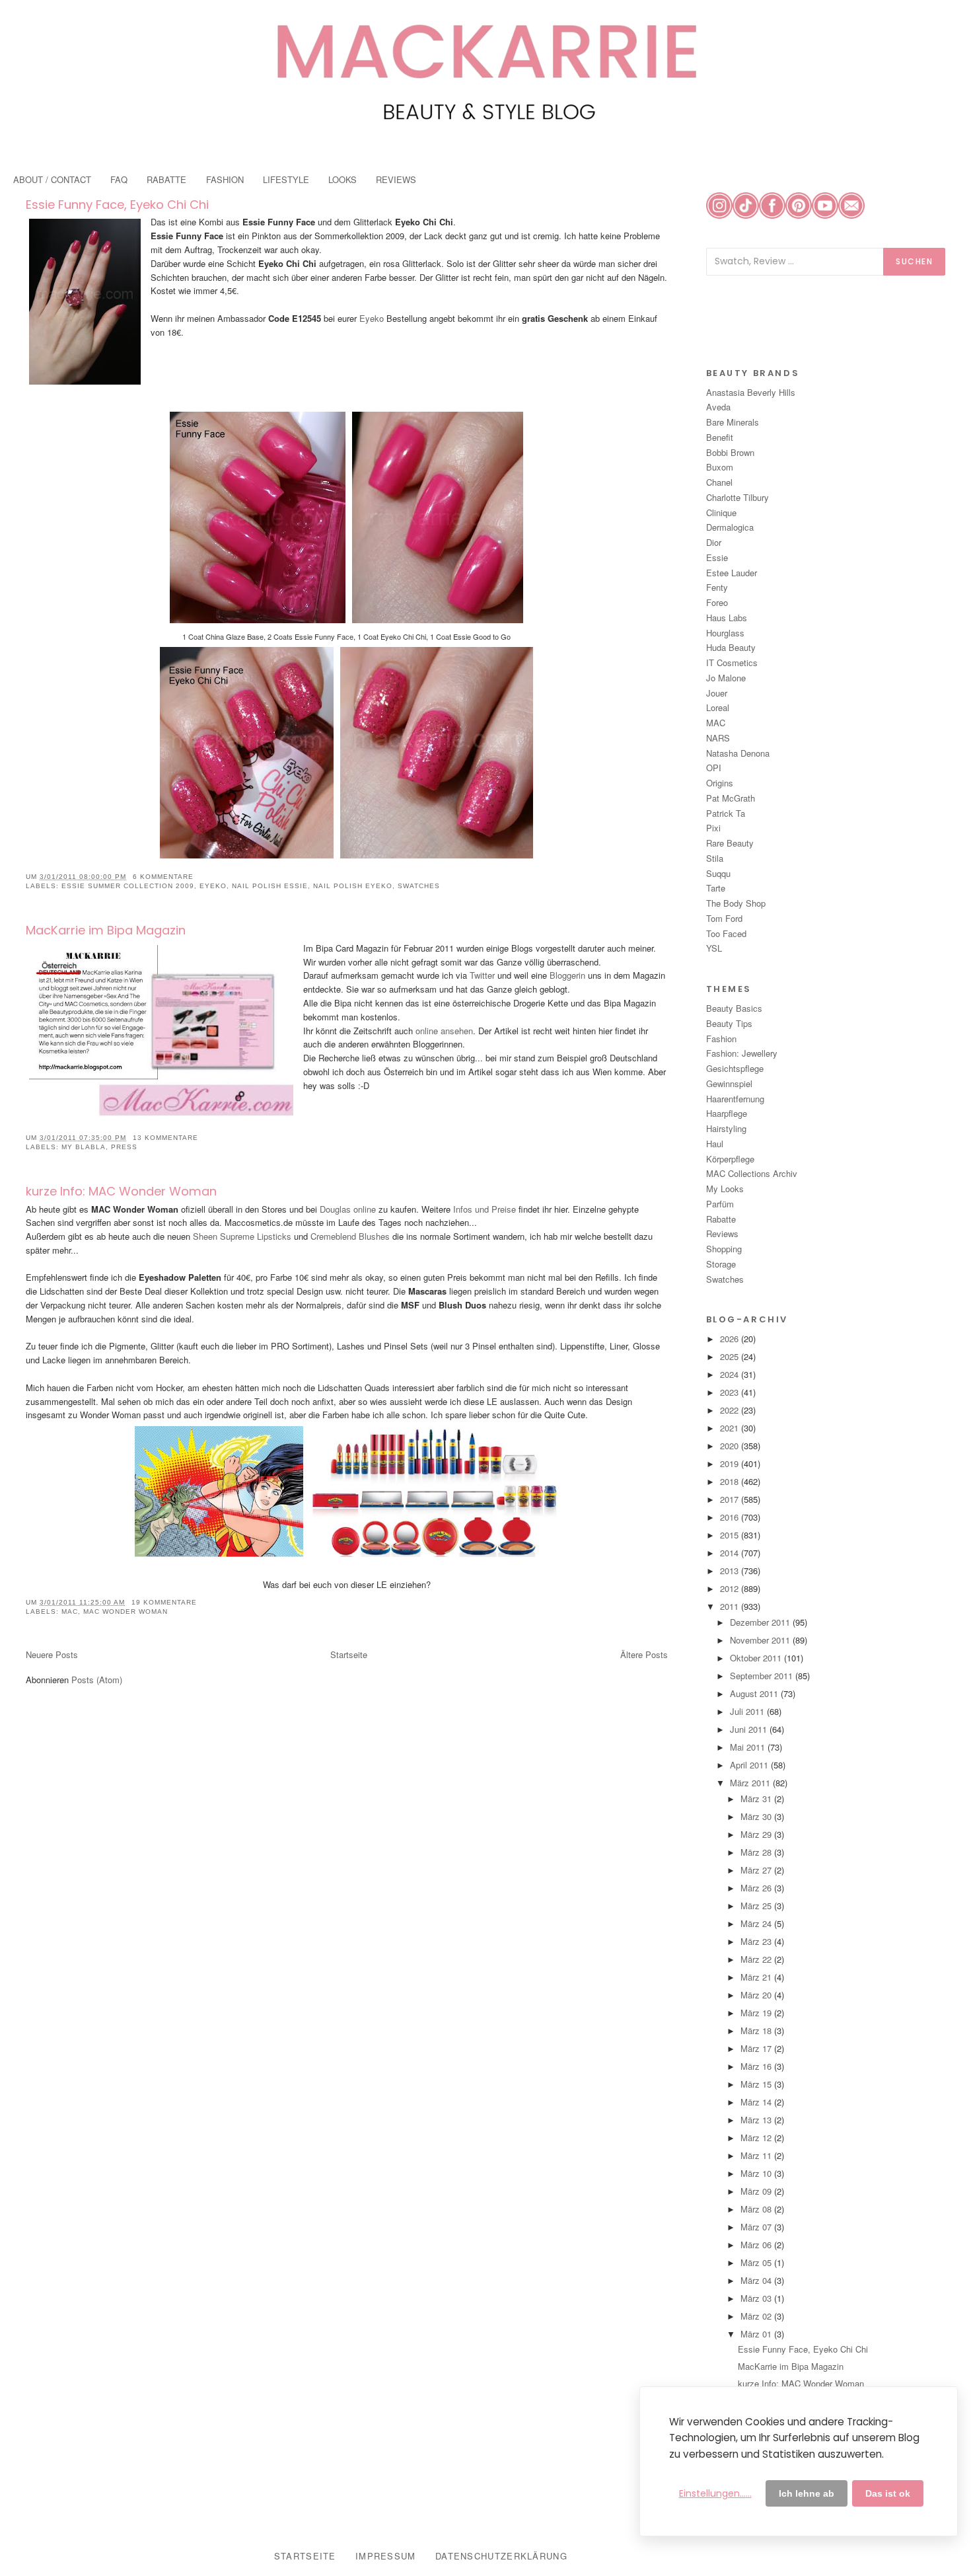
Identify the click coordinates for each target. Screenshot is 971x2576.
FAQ (119, 179)
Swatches (419, 886)
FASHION (225, 179)
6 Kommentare (163, 877)
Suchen (914, 261)
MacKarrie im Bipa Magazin (106, 930)
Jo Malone (726, 678)
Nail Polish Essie (270, 886)
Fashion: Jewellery (742, 1053)
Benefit (720, 437)
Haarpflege (727, 1113)
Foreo (717, 602)
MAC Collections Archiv (752, 1173)
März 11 (757, 2155)
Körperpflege (730, 1159)
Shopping (724, 1249)
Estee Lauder (732, 573)
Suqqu (718, 873)
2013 (731, 1571)
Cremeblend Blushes (351, 1236)
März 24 (757, 1923)
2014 (731, 1553)
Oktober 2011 (757, 1658)
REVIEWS (396, 179)
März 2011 (751, 1783)
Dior (714, 542)
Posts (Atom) (97, 1680)
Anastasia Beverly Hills (751, 392)
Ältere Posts (644, 1654)
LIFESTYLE (286, 179)
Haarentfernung (735, 1099)
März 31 (757, 1799)
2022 (731, 1410)
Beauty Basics (734, 1008)
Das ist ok (888, 2493)
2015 (731, 1535)
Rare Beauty (730, 843)
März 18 (757, 2030)
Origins (720, 783)
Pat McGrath (731, 798)
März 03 (757, 2298)
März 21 (757, 1977)
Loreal (718, 707)
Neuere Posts (52, 1654)
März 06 (757, 2245)
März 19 (757, 2013)
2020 (731, 1446)
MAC (70, 1611)
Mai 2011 (749, 1747)
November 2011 (761, 1640)
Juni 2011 (750, 1729)
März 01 (757, 2334)
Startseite (349, 1654)
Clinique (721, 512)
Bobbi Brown (730, 452)
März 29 (757, 1834)
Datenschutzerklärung (501, 2556)
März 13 (757, 2120)
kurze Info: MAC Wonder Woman (121, 1191)
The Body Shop (736, 903)
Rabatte (721, 1219)
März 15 (757, 2084)
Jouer (717, 693)
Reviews (722, 1233)
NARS (718, 738)
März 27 (757, 1870)
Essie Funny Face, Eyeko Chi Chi (117, 205)
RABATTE (166, 179)
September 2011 (763, 1676)
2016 (731, 1517)
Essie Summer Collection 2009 (128, 886)
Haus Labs (727, 618)
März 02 (757, 2316)
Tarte (716, 888)
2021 (731, 1428)
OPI (714, 768)
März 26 (757, 1888)
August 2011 (755, 1693)
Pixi (713, 828)
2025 (731, 1356)
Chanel (719, 482)
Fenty (717, 587)
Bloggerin (567, 975)
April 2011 (750, 1765)
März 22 (757, 1959)
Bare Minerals (733, 422)
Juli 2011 (748, 1711)
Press (124, 1147)
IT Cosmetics (732, 663)
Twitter (482, 975)
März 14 (757, 2102)
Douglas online (348, 1209)
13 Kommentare (165, 1138)
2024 (731, 1374)
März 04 (757, 2280)
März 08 (757, 2209)
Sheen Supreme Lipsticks (242, 1236)
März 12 (757, 2138)
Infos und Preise (485, 1209)
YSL (714, 948)
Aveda (718, 407)
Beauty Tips (729, 1023)
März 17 (757, 2048)
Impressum (386, 2556)
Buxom (720, 467)
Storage (721, 1264)
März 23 (757, 1941)
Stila (715, 858)
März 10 (757, 2173)
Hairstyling (726, 1128)
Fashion (721, 1039)
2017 (731, 1499)
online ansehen (444, 1031)
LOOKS (342, 179)
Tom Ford (724, 918)
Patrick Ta (726, 813)
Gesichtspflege (735, 1068)
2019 (731, 1463)
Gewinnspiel (729, 1083)
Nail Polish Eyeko (353, 886)
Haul (715, 1144)
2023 (731, 1392)
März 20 (757, 1995)
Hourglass (725, 633)
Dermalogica (730, 527)
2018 (731, 1481)
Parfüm (720, 1204)
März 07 (757, 2227)
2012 (731, 1588)
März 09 (757, 2191)
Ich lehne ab (807, 2493)
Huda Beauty (731, 647)
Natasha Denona (738, 753)
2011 (731, 1606)
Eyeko (373, 318)
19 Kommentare (164, 1602)
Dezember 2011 (761, 1622)
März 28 (757, 1852)
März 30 (757, 1816)
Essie (717, 557)
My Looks (725, 1189)
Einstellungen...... (715, 2493)
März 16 (757, 2066)
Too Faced (726, 933)
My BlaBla (84, 1147)
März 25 (757, 1906)
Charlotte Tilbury (737, 497)
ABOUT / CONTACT (52, 179)
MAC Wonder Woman (126, 1611)
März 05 (757, 2262)
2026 (731, 1339)
